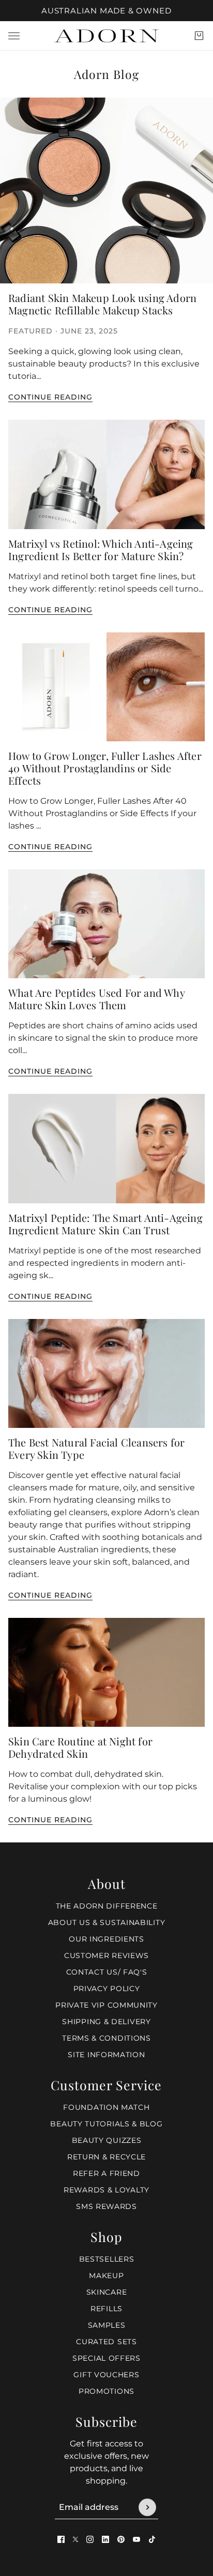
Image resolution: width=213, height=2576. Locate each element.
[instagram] (90, 2539)
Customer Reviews (106, 1955)
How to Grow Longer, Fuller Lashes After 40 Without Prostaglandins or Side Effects (105, 768)
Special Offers (106, 2358)
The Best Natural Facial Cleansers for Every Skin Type (96, 1448)
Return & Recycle (106, 2157)
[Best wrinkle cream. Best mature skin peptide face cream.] (106, 1148)
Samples (107, 2325)
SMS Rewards (106, 2206)
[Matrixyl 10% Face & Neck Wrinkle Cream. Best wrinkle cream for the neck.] (106, 474)
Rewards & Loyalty (106, 2190)
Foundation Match (106, 2107)
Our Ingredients (106, 1939)
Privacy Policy (107, 1989)
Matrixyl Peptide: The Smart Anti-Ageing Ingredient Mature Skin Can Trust (105, 1224)
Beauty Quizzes (107, 2140)
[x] (75, 2539)
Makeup (106, 2276)
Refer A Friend (106, 2173)
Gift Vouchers (106, 2375)
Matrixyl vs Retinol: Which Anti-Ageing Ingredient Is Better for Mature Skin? (101, 550)
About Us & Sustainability (107, 1922)
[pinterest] (121, 2539)
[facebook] (61, 2539)
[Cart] (199, 36)
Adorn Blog (106, 74)
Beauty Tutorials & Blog (106, 2124)
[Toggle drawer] (14, 36)
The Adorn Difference (107, 1906)
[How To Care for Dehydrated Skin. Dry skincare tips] (106, 1672)
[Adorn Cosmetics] (106, 36)
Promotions (106, 2391)
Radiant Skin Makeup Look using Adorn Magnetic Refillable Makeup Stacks (102, 304)
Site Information (106, 2055)
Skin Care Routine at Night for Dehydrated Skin (80, 1747)
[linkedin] (105, 2539)
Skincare (107, 2292)
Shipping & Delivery (106, 2022)
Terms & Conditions (106, 2038)
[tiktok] (152, 2539)
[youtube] (136, 2539)
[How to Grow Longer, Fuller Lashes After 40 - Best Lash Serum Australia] (106, 687)
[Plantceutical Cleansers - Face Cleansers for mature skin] (106, 1373)
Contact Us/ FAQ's (107, 1972)
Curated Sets (106, 2342)
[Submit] (147, 2507)
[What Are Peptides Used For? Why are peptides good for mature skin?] (106, 924)
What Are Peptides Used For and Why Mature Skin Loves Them (96, 999)
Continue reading (50, 397)
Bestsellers (107, 2259)
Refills (106, 2309)
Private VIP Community (106, 2005)
